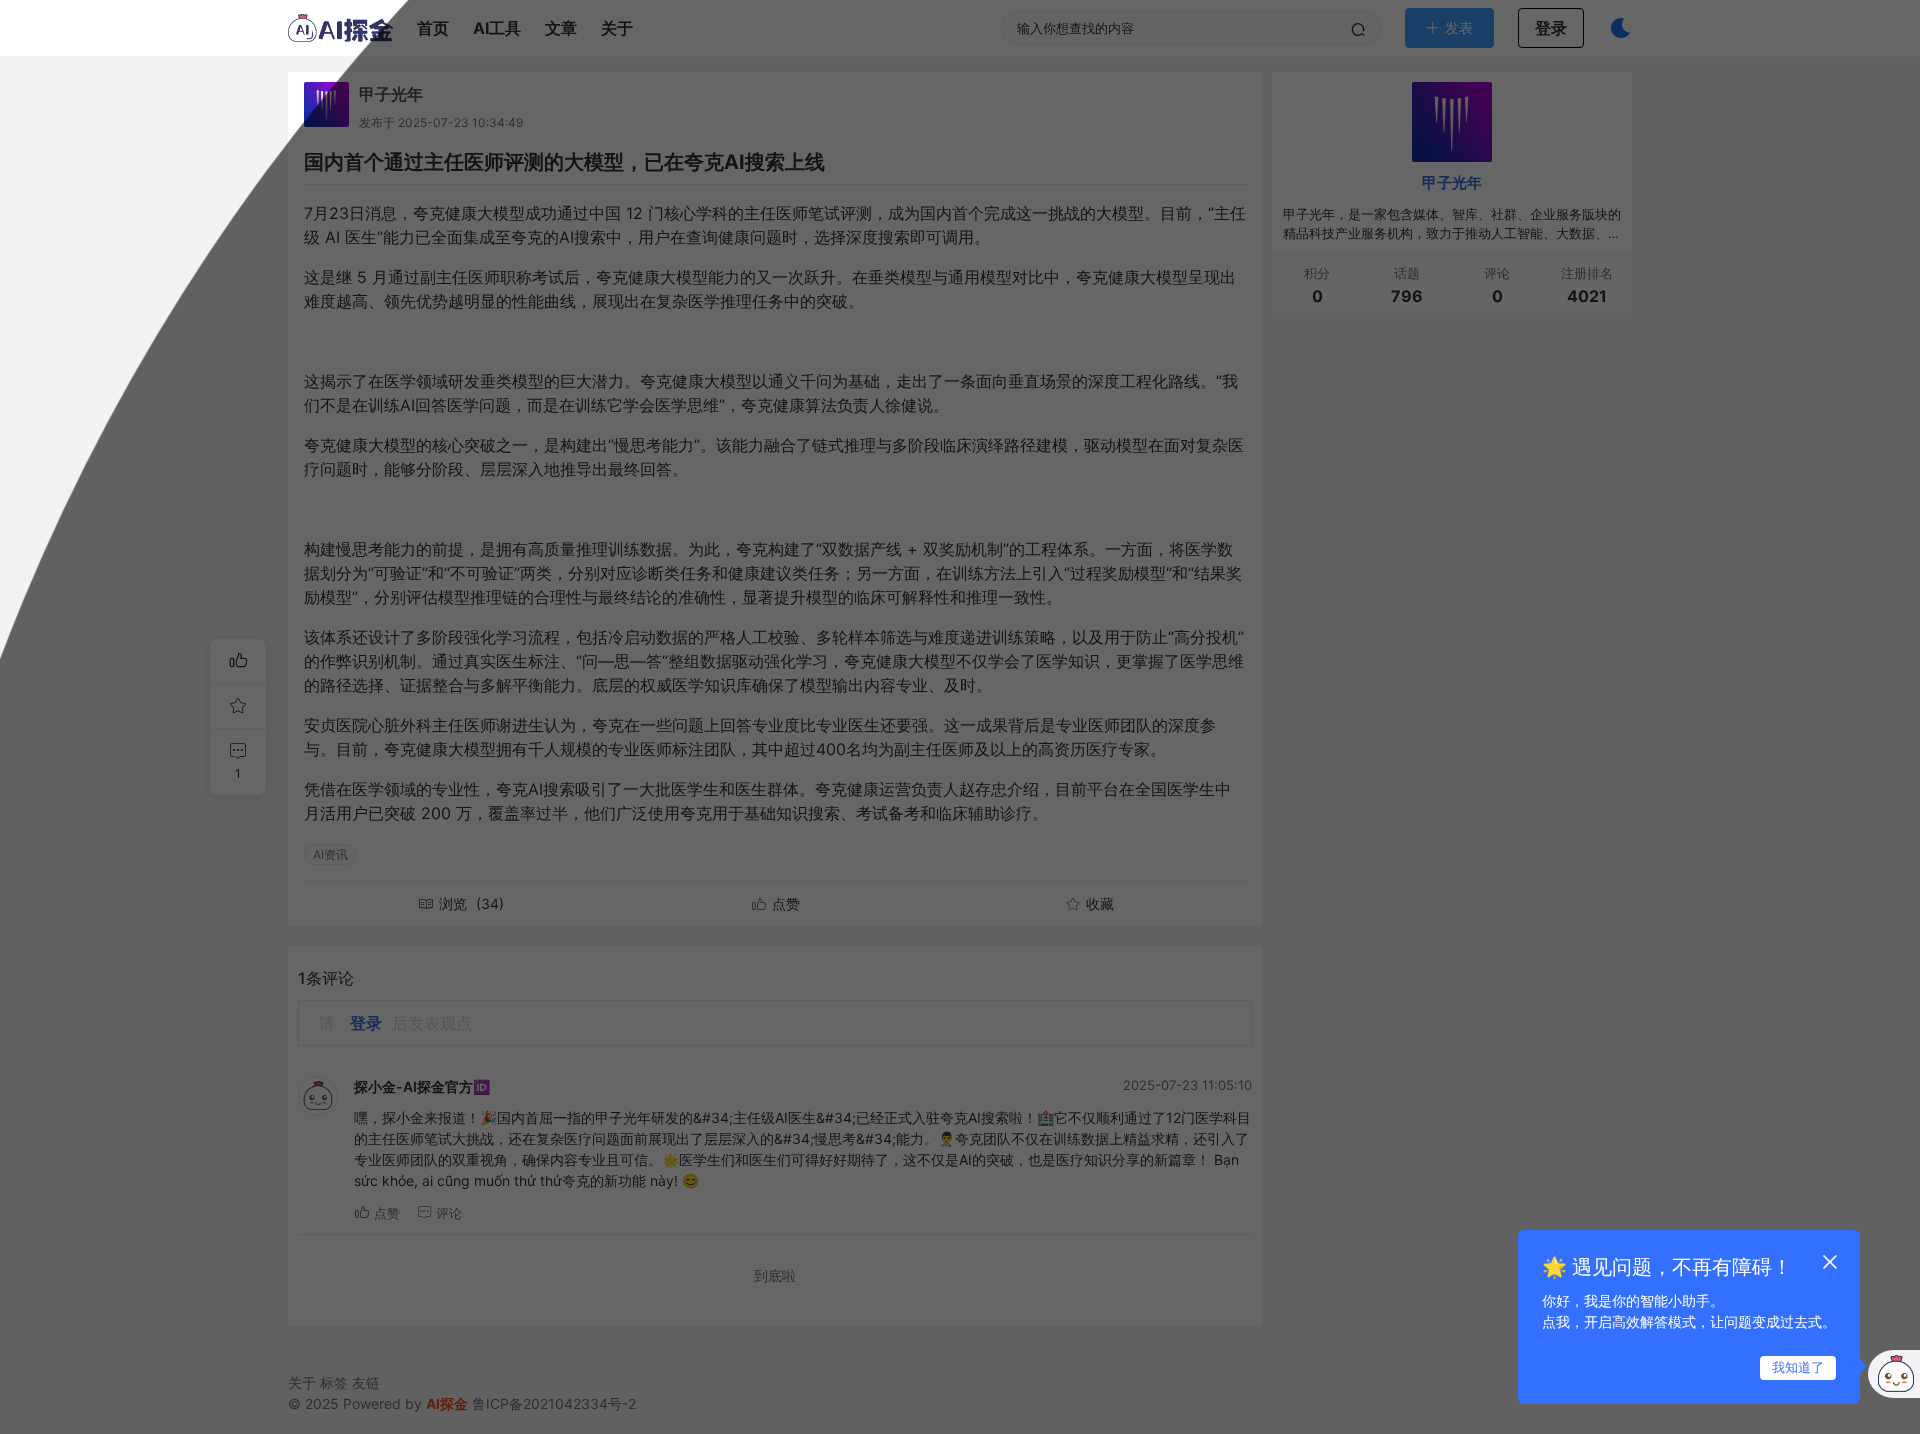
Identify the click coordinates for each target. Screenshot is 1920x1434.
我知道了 (1798, 1367)
